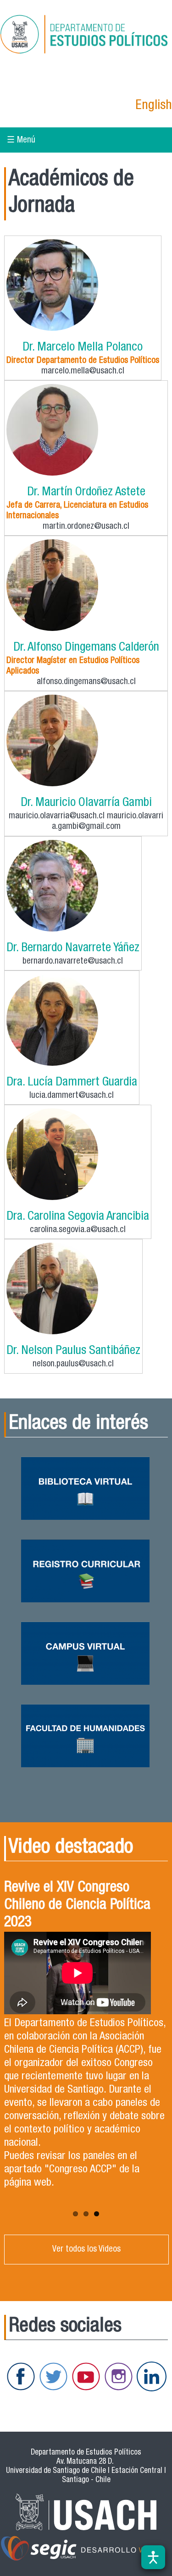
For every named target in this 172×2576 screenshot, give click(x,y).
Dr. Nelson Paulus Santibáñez (73, 1351)
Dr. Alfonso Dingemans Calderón (86, 648)
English (154, 106)
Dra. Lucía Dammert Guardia (72, 1083)
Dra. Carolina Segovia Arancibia (78, 1217)
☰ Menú (21, 140)
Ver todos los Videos (86, 2250)
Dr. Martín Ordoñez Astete (86, 493)
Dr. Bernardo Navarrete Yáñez (73, 949)
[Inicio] (86, 36)
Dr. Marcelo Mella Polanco (83, 348)
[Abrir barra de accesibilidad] (153, 2557)
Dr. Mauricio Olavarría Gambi (86, 803)
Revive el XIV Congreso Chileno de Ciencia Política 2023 (77, 1906)
